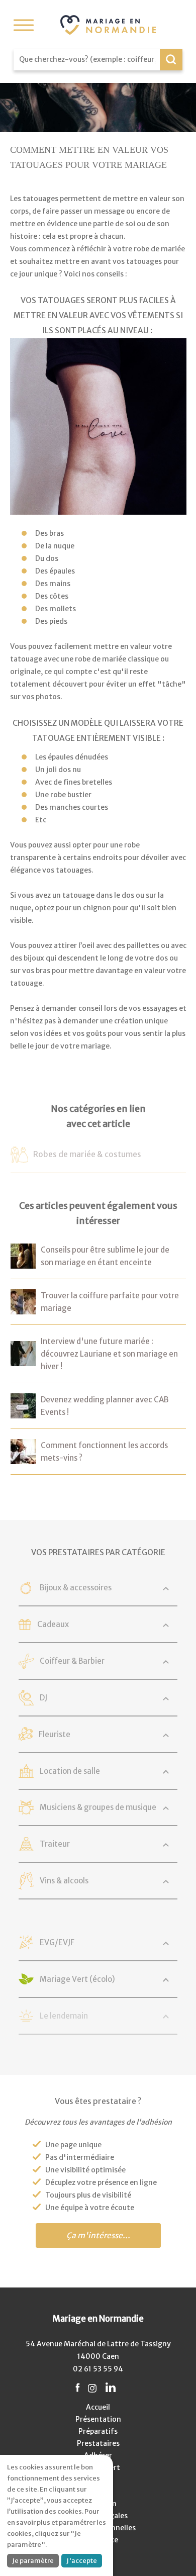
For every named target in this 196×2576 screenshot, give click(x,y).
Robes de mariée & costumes (87, 1154)
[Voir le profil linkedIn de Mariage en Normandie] (111, 2388)
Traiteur (55, 1844)
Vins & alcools (64, 1881)
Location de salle (70, 1771)
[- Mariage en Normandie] (23, 1262)
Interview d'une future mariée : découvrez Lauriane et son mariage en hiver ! (109, 1354)
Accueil (98, 2407)
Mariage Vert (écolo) (77, 1979)
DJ (43, 1698)
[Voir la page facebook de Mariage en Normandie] (78, 2388)
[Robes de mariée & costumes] (19, 1156)
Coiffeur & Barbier (72, 1661)
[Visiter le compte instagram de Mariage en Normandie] (92, 2388)
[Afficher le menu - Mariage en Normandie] (24, 25)
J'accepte (82, 2561)
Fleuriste (55, 1734)
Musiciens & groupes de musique (98, 1807)
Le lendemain (64, 2016)
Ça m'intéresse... (98, 2235)
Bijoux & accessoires (76, 1588)
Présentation (98, 2419)
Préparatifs (98, 2431)
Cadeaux (53, 1624)
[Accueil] (108, 25)
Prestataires (98, 2443)
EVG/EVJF (57, 1942)
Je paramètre (33, 2561)
